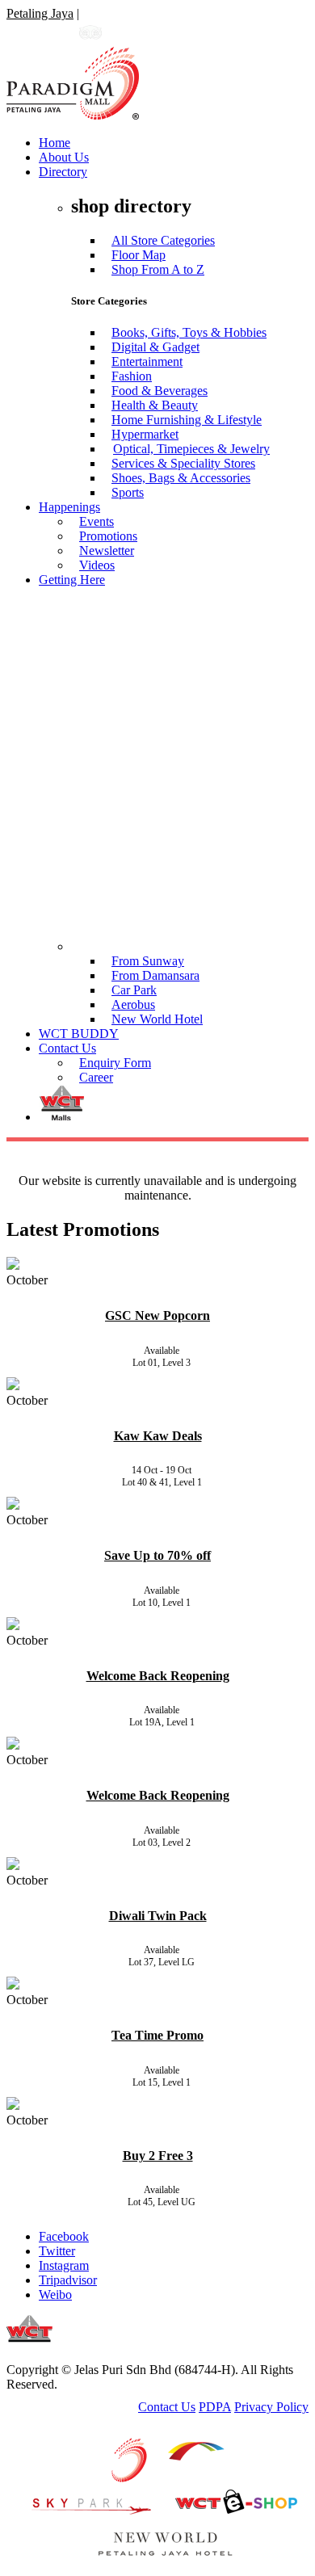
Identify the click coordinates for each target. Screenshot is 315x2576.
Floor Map (139, 255)
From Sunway (148, 961)
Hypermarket (145, 434)
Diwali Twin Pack (158, 1916)
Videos (97, 565)
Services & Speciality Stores (183, 463)
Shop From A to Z (158, 269)
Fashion (132, 376)
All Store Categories (163, 240)
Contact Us (67, 1048)
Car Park (134, 990)
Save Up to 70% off (157, 1555)
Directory (63, 172)
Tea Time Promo (157, 2035)
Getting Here (72, 580)
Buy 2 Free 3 (158, 2156)
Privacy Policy (271, 2407)
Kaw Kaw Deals (158, 1436)
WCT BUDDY (79, 1034)
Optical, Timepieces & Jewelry (191, 449)
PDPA (215, 2407)
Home (55, 143)
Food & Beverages (160, 391)
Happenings (69, 507)
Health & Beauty (155, 405)
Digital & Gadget (155, 347)
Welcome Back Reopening (158, 1676)
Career (96, 1077)
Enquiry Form (115, 1063)
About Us (64, 157)
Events (97, 521)
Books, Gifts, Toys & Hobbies (189, 332)
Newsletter (107, 550)
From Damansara (155, 975)
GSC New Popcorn (157, 1315)
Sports (128, 492)
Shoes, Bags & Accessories (181, 478)
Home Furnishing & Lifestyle (187, 420)
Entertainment (147, 361)
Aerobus (133, 1004)
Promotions (108, 536)
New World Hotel (157, 1019)
